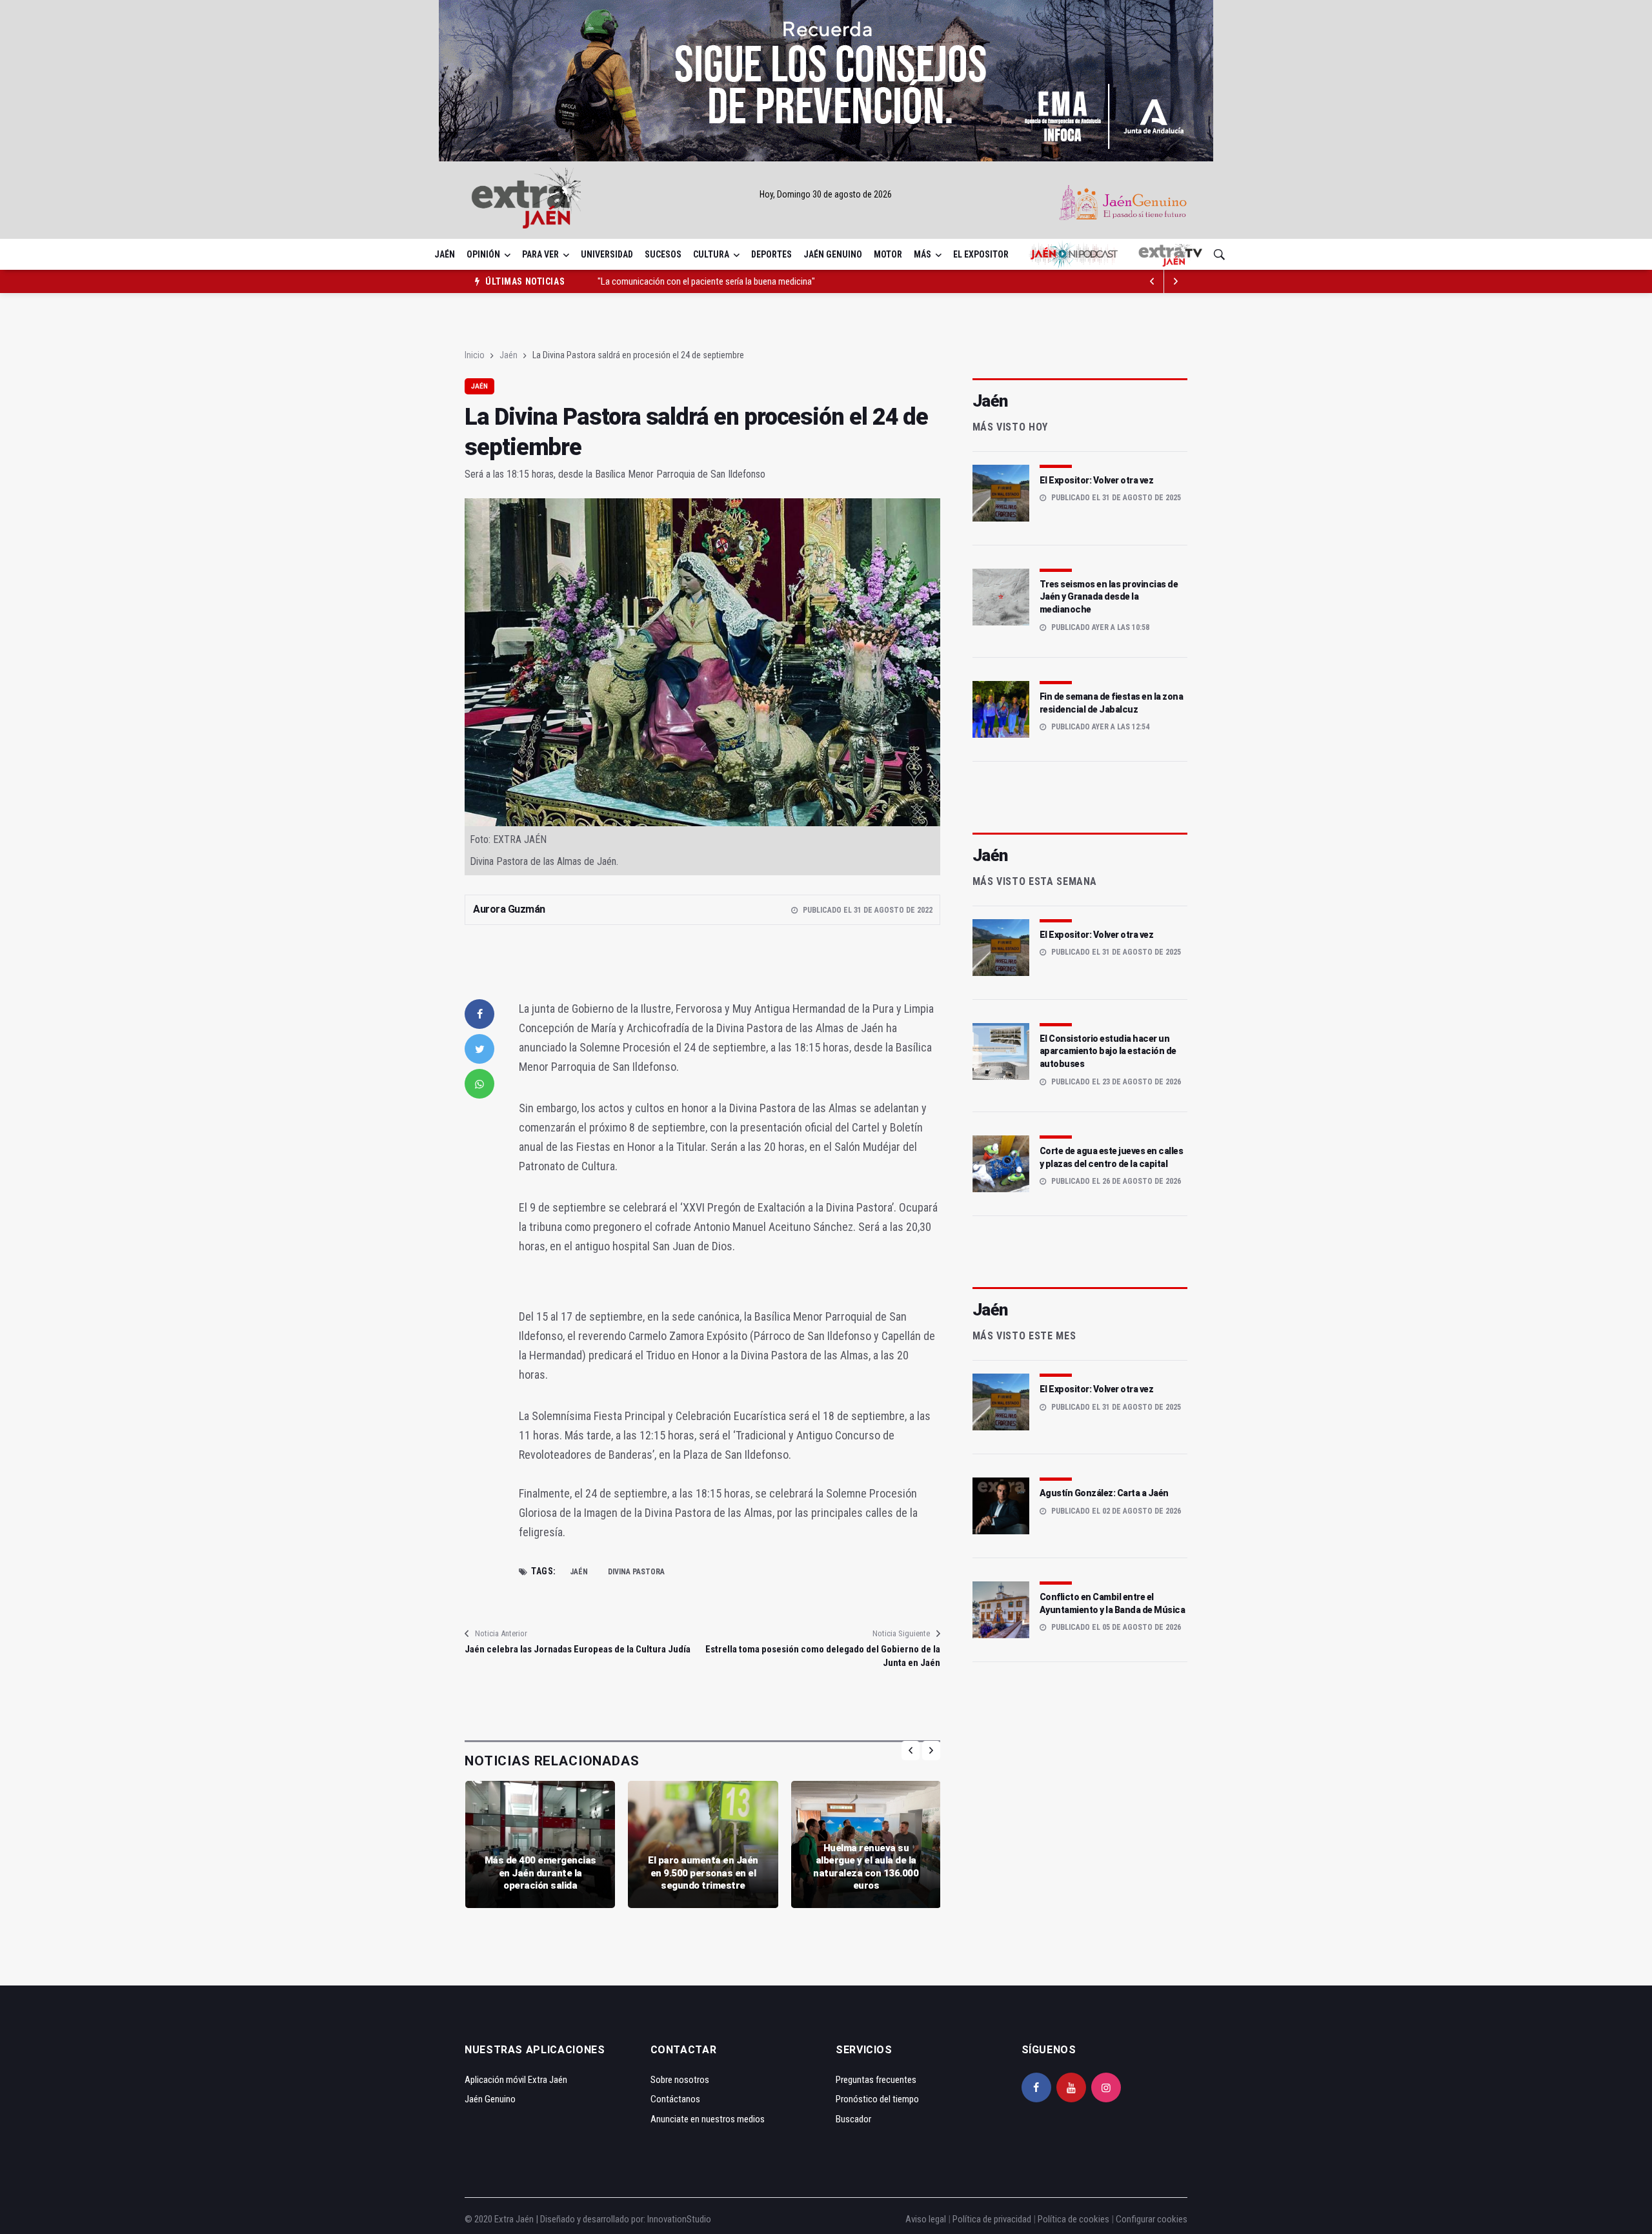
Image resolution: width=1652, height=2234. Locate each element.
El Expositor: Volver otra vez (1097, 480)
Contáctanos (675, 2099)
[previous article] (1176, 281)
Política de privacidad (992, 2219)
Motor (888, 254)
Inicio (475, 355)
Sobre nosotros (680, 2080)
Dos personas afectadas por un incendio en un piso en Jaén (708, 288)
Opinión (483, 254)
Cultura (711, 254)
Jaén (445, 254)
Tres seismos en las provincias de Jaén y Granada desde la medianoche (1109, 597)
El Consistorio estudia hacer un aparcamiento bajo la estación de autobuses (1108, 1051)
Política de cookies (1073, 2219)
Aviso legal (926, 2219)
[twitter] (479, 1049)
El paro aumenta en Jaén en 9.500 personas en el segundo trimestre (703, 1873)
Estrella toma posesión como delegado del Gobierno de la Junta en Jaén (822, 1656)
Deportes (771, 254)
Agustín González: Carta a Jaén (1104, 1493)
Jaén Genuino (833, 254)
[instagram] (1106, 2087)
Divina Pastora (636, 1572)
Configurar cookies (1152, 2219)
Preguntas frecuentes (876, 2080)
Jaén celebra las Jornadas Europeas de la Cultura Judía (578, 1649)
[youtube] (1071, 2087)
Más (922, 254)
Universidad (607, 254)
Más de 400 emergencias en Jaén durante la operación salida (540, 1873)
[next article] (1153, 281)
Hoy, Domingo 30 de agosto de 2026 (826, 194)
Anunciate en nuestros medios (708, 2119)
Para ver (540, 254)
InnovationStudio (679, 2219)
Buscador (853, 2119)
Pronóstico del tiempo (877, 2099)
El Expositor (981, 254)
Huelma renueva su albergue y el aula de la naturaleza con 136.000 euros (866, 1867)
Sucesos (663, 254)
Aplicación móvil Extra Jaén (516, 2080)
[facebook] (479, 1014)
